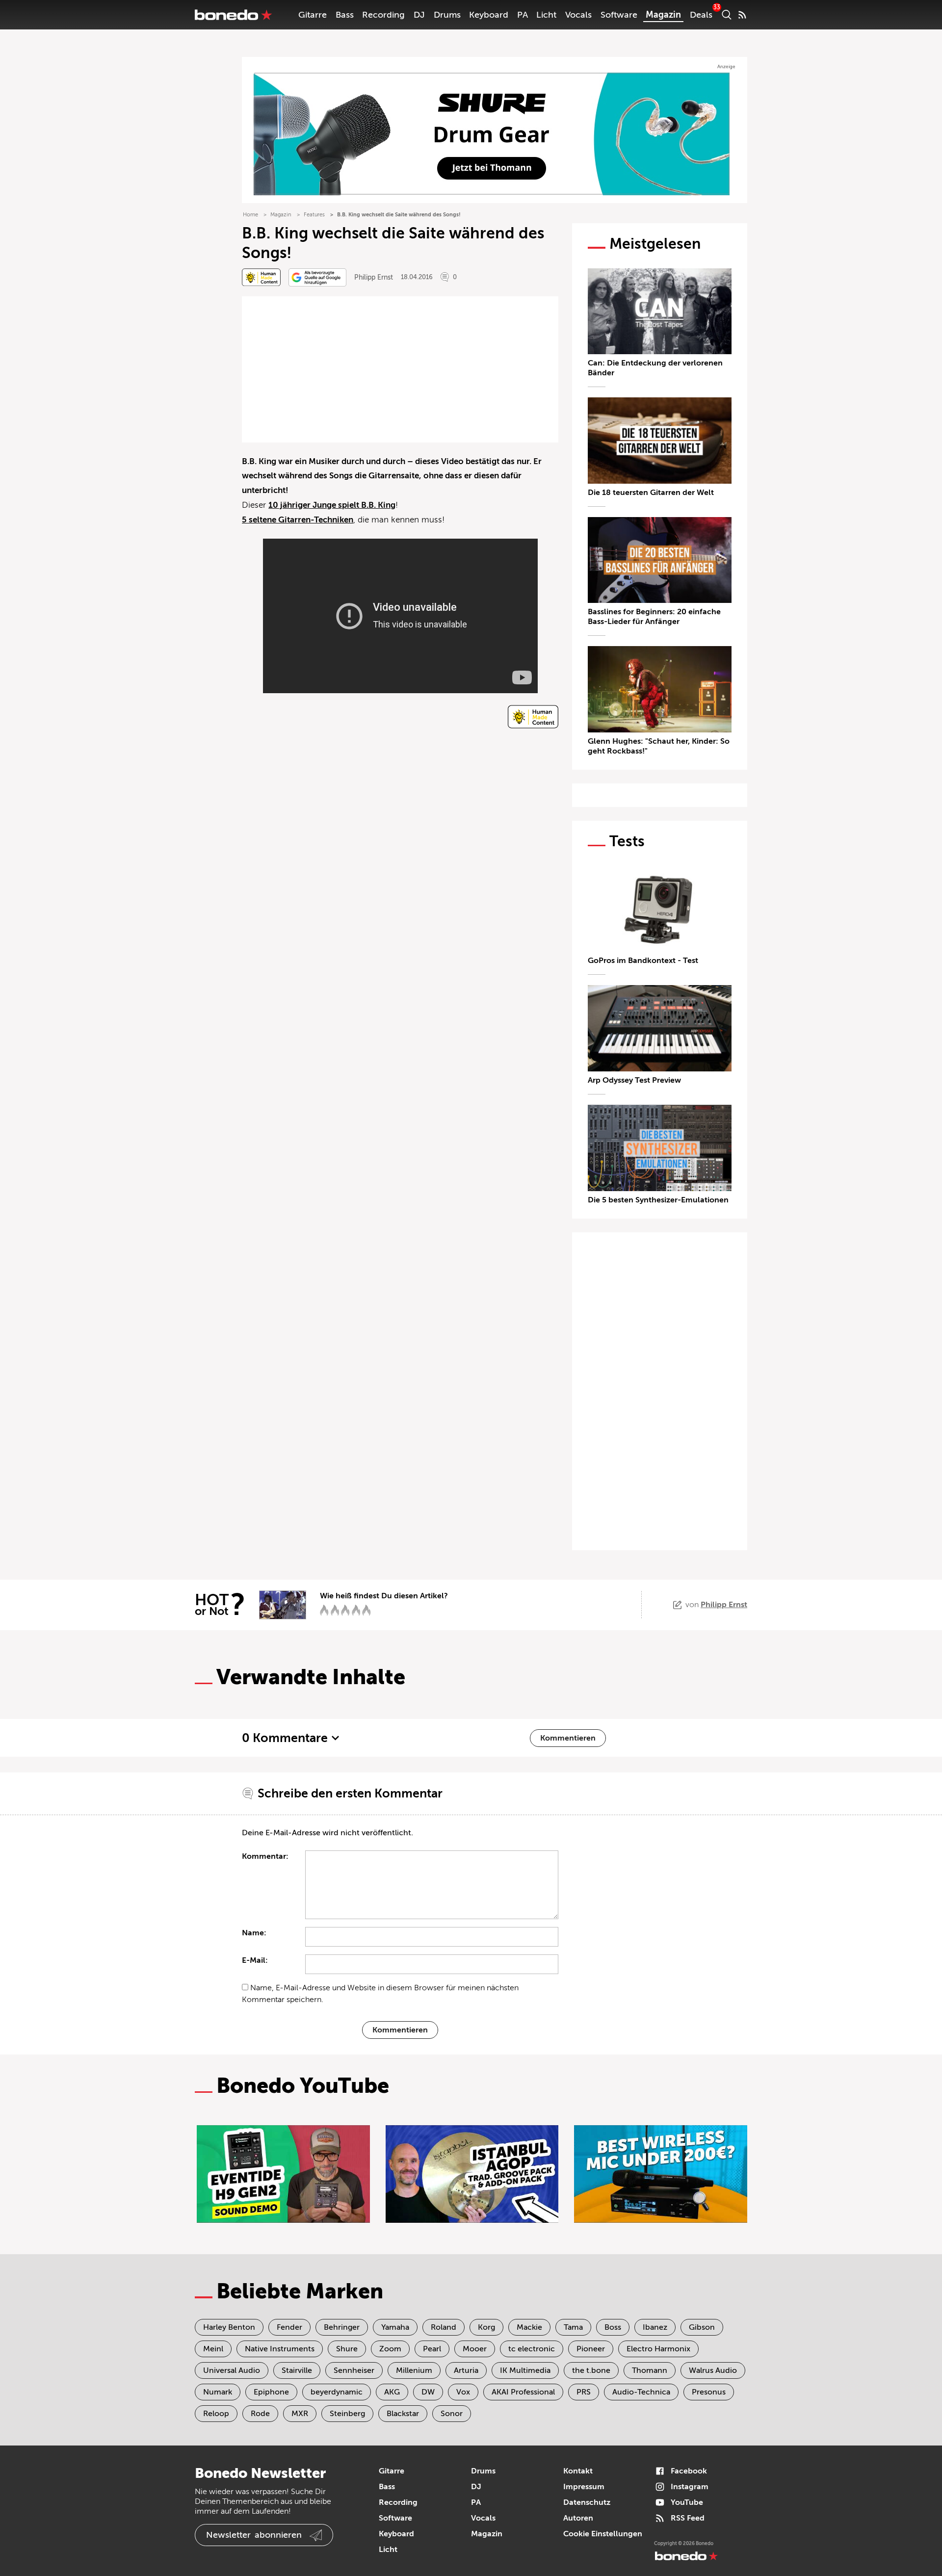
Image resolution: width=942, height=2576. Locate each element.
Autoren (578, 2518)
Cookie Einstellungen (603, 2534)
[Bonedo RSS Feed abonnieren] (742, 15)
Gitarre (313, 15)
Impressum (584, 2487)
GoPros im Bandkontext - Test (643, 961)
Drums (447, 15)
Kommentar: (265, 1856)
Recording (383, 15)
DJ (419, 15)
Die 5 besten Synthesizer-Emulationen (658, 1200)
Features (314, 215)
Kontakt (578, 2471)
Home (250, 215)
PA (523, 15)
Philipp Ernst (374, 277)
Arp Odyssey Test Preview (634, 1080)
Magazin (663, 15)
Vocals (578, 15)
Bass (345, 15)
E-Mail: (255, 1960)
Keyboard (489, 15)
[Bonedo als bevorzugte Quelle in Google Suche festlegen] (317, 277)
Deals (701, 15)
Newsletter (254, 2535)
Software (619, 15)
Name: (254, 1933)
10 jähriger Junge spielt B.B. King (332, 505)
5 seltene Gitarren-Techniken (298, 520)
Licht (546, 15)
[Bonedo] (234, 15)
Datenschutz (587, 2502)
